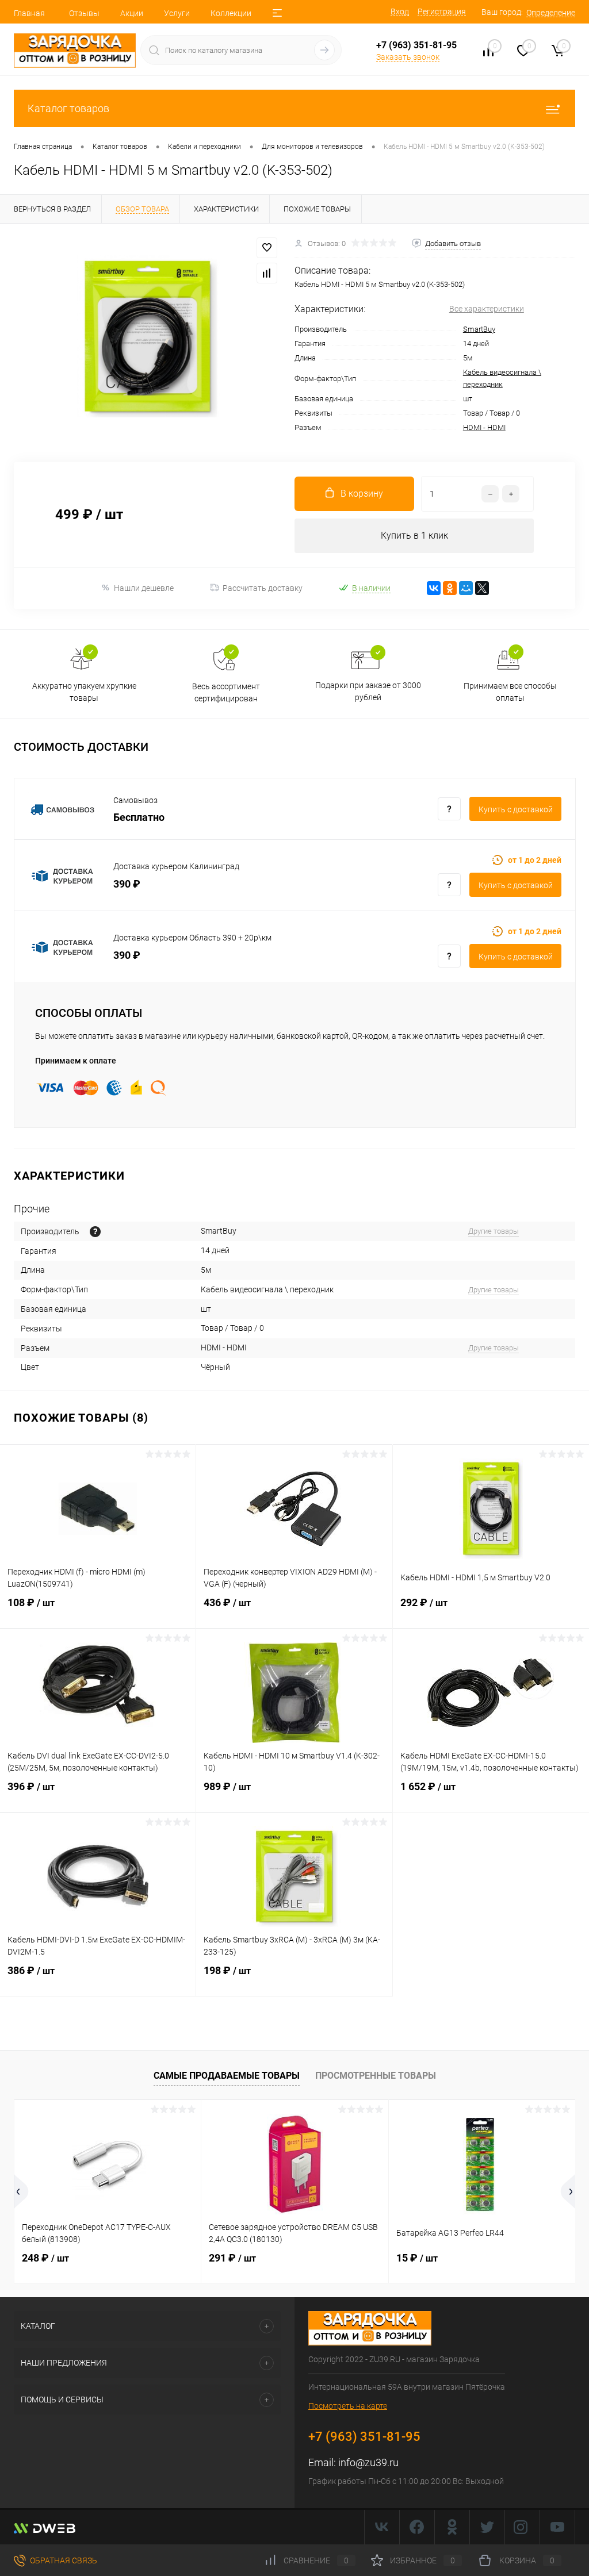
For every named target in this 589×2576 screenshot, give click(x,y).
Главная (29, 13)
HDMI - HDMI (484, 427)
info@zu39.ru (368, 2462)
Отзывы (84, 13)
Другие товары (494, 1231)
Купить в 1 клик (414, 535)
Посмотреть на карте (348, 2406)
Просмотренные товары (376, 2076)
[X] (482, 588)
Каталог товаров (68, 108)
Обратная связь (63, 2560)
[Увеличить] (147, 336)
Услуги (177, 13)
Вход (400, 11)
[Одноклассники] (450, 588)
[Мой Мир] (466, 588)
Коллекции (231, 13)
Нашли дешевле (144, 588)
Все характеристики (487, 309)
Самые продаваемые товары (227, 2076)
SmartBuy (479, 329)
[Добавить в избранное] (267, 248)
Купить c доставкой (516, 809)
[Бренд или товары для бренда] (95, 1232)
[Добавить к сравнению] (267, 273)
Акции (132, 13)
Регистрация (442, 11)
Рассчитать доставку (263, 588)
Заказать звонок (408, 57)
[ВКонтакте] (434, 588)
